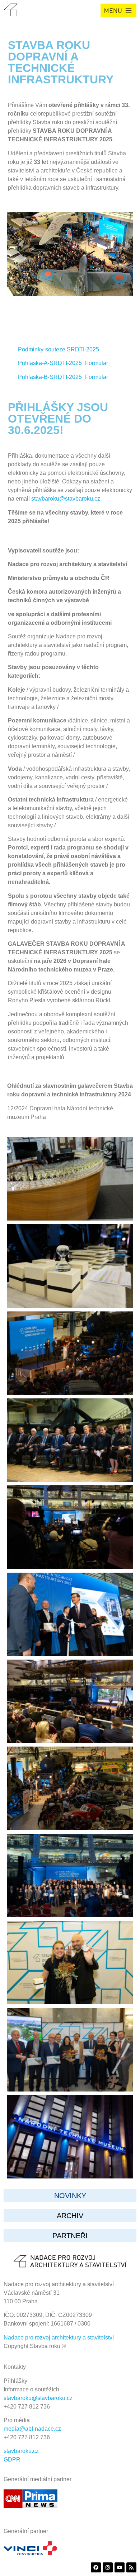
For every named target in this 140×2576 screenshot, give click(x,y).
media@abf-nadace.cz (32, 2429)
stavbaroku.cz (21, 2451)
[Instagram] (108, 2567)
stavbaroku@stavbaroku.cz (66, 499)
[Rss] (131, 2567)
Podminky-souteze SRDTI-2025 (59, 349)
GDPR (12, 2460)
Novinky (70, 2196)
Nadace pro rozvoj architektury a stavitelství (59, 2338)
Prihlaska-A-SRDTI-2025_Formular (63, 363)
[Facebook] (96, 2567)
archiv (70, 2216)
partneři (70, 2236)
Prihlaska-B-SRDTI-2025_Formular (63, 377)
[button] (118, 10)
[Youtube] (120, 2567)
